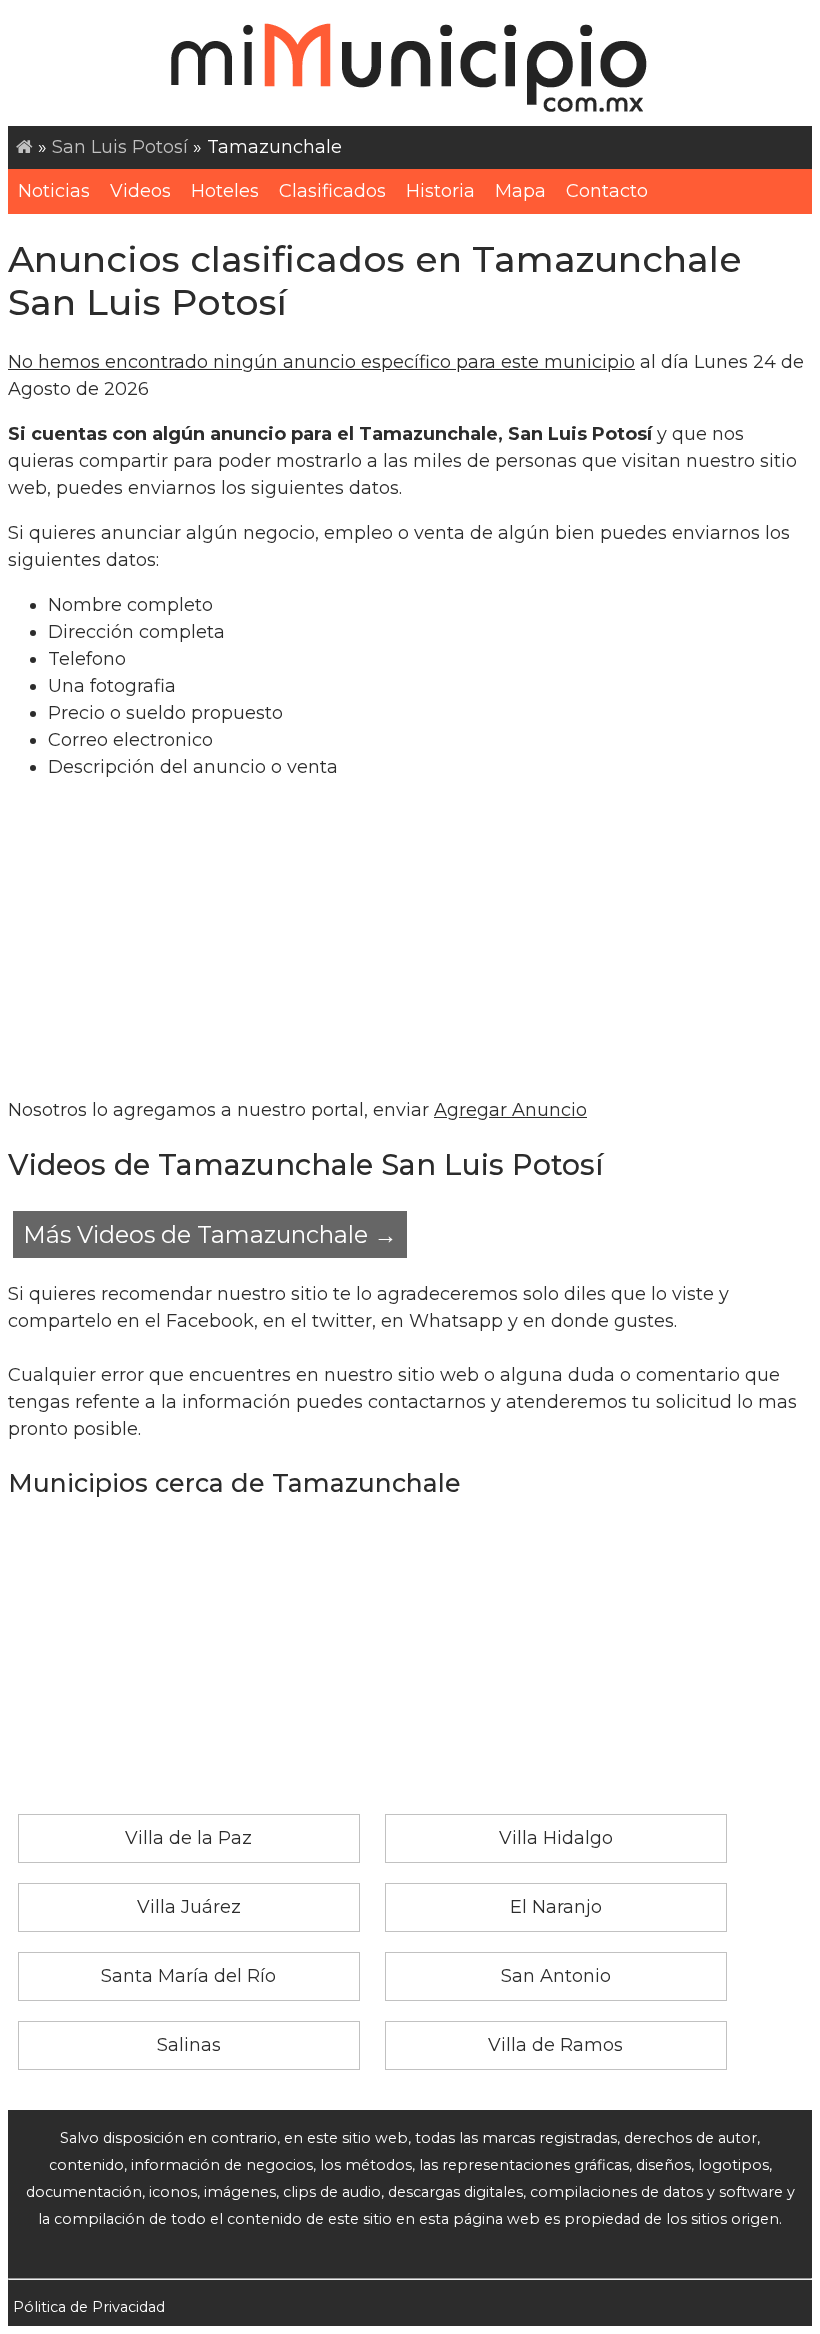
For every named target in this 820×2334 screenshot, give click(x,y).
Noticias (54, 191)
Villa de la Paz (188, 1838)
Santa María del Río (188, 1976)
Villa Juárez (189, 1907)
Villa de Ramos (555, 2045)
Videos (140, 191)
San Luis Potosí (120, 147)
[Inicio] (24, 147)
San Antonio (556, 1976)
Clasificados (332, 191)
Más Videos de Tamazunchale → (210, 1234)
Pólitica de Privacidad (89, 2307)
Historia (440, 191)
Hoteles (225, 191)
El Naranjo (556, 1907)
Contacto (607, 191)
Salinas (189, 2045)
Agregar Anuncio (510, 1110)
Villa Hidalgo (556, 1838)
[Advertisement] (410, 939)
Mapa (520, 191)
